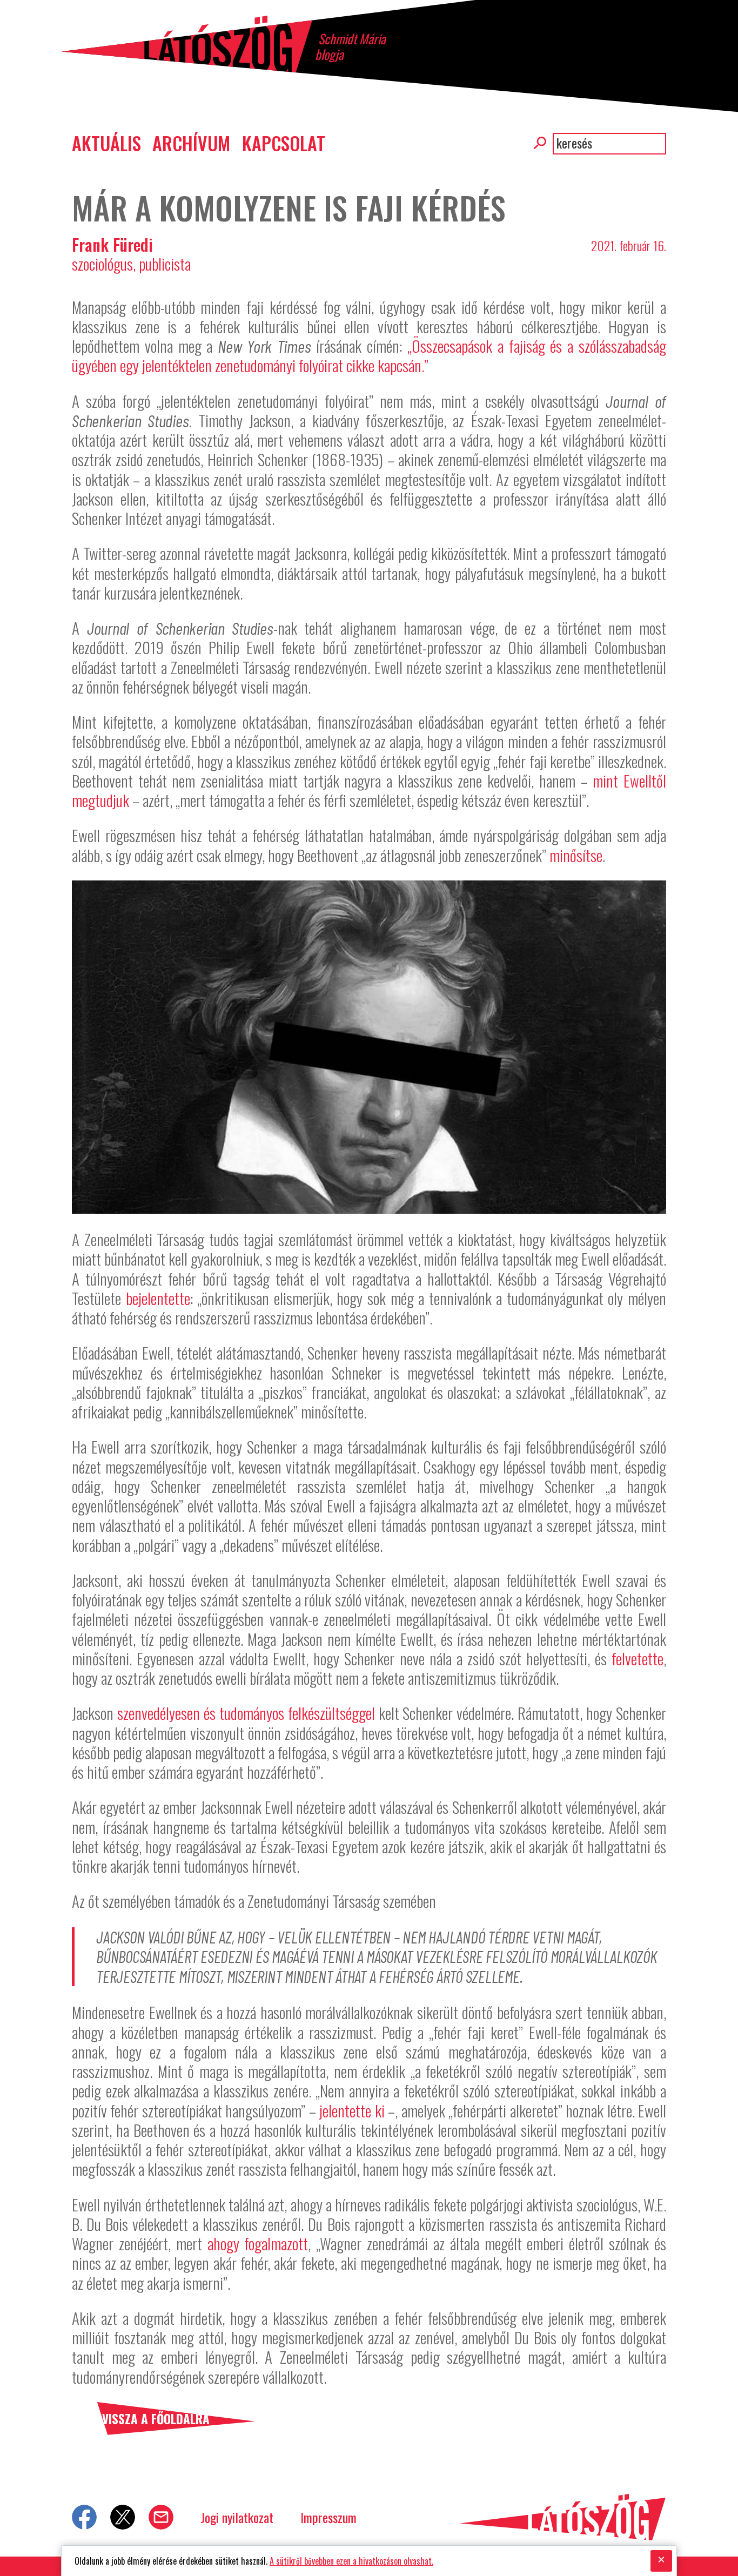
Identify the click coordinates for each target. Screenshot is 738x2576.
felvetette (638, 1658)
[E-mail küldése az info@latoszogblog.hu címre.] (161, 2517)
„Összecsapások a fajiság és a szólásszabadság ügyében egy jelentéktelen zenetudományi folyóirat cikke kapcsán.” (369, 355)
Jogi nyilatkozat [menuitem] (237, 2517)
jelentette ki (352, 2110)
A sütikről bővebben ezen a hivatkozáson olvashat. (351, 2561)
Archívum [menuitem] (191, 143)
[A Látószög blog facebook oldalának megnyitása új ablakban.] (84, 2517)
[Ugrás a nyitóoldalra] (187, 44)
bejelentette (158, 1298)
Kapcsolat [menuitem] (284, 143)
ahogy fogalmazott (258, 2243)
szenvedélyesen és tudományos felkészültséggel (246, 1713)
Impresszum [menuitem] (328, 2517)
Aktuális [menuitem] (106, 143)
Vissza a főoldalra (156, 2419)
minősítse (576, 855)
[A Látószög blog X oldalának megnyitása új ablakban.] (123, 2517)
